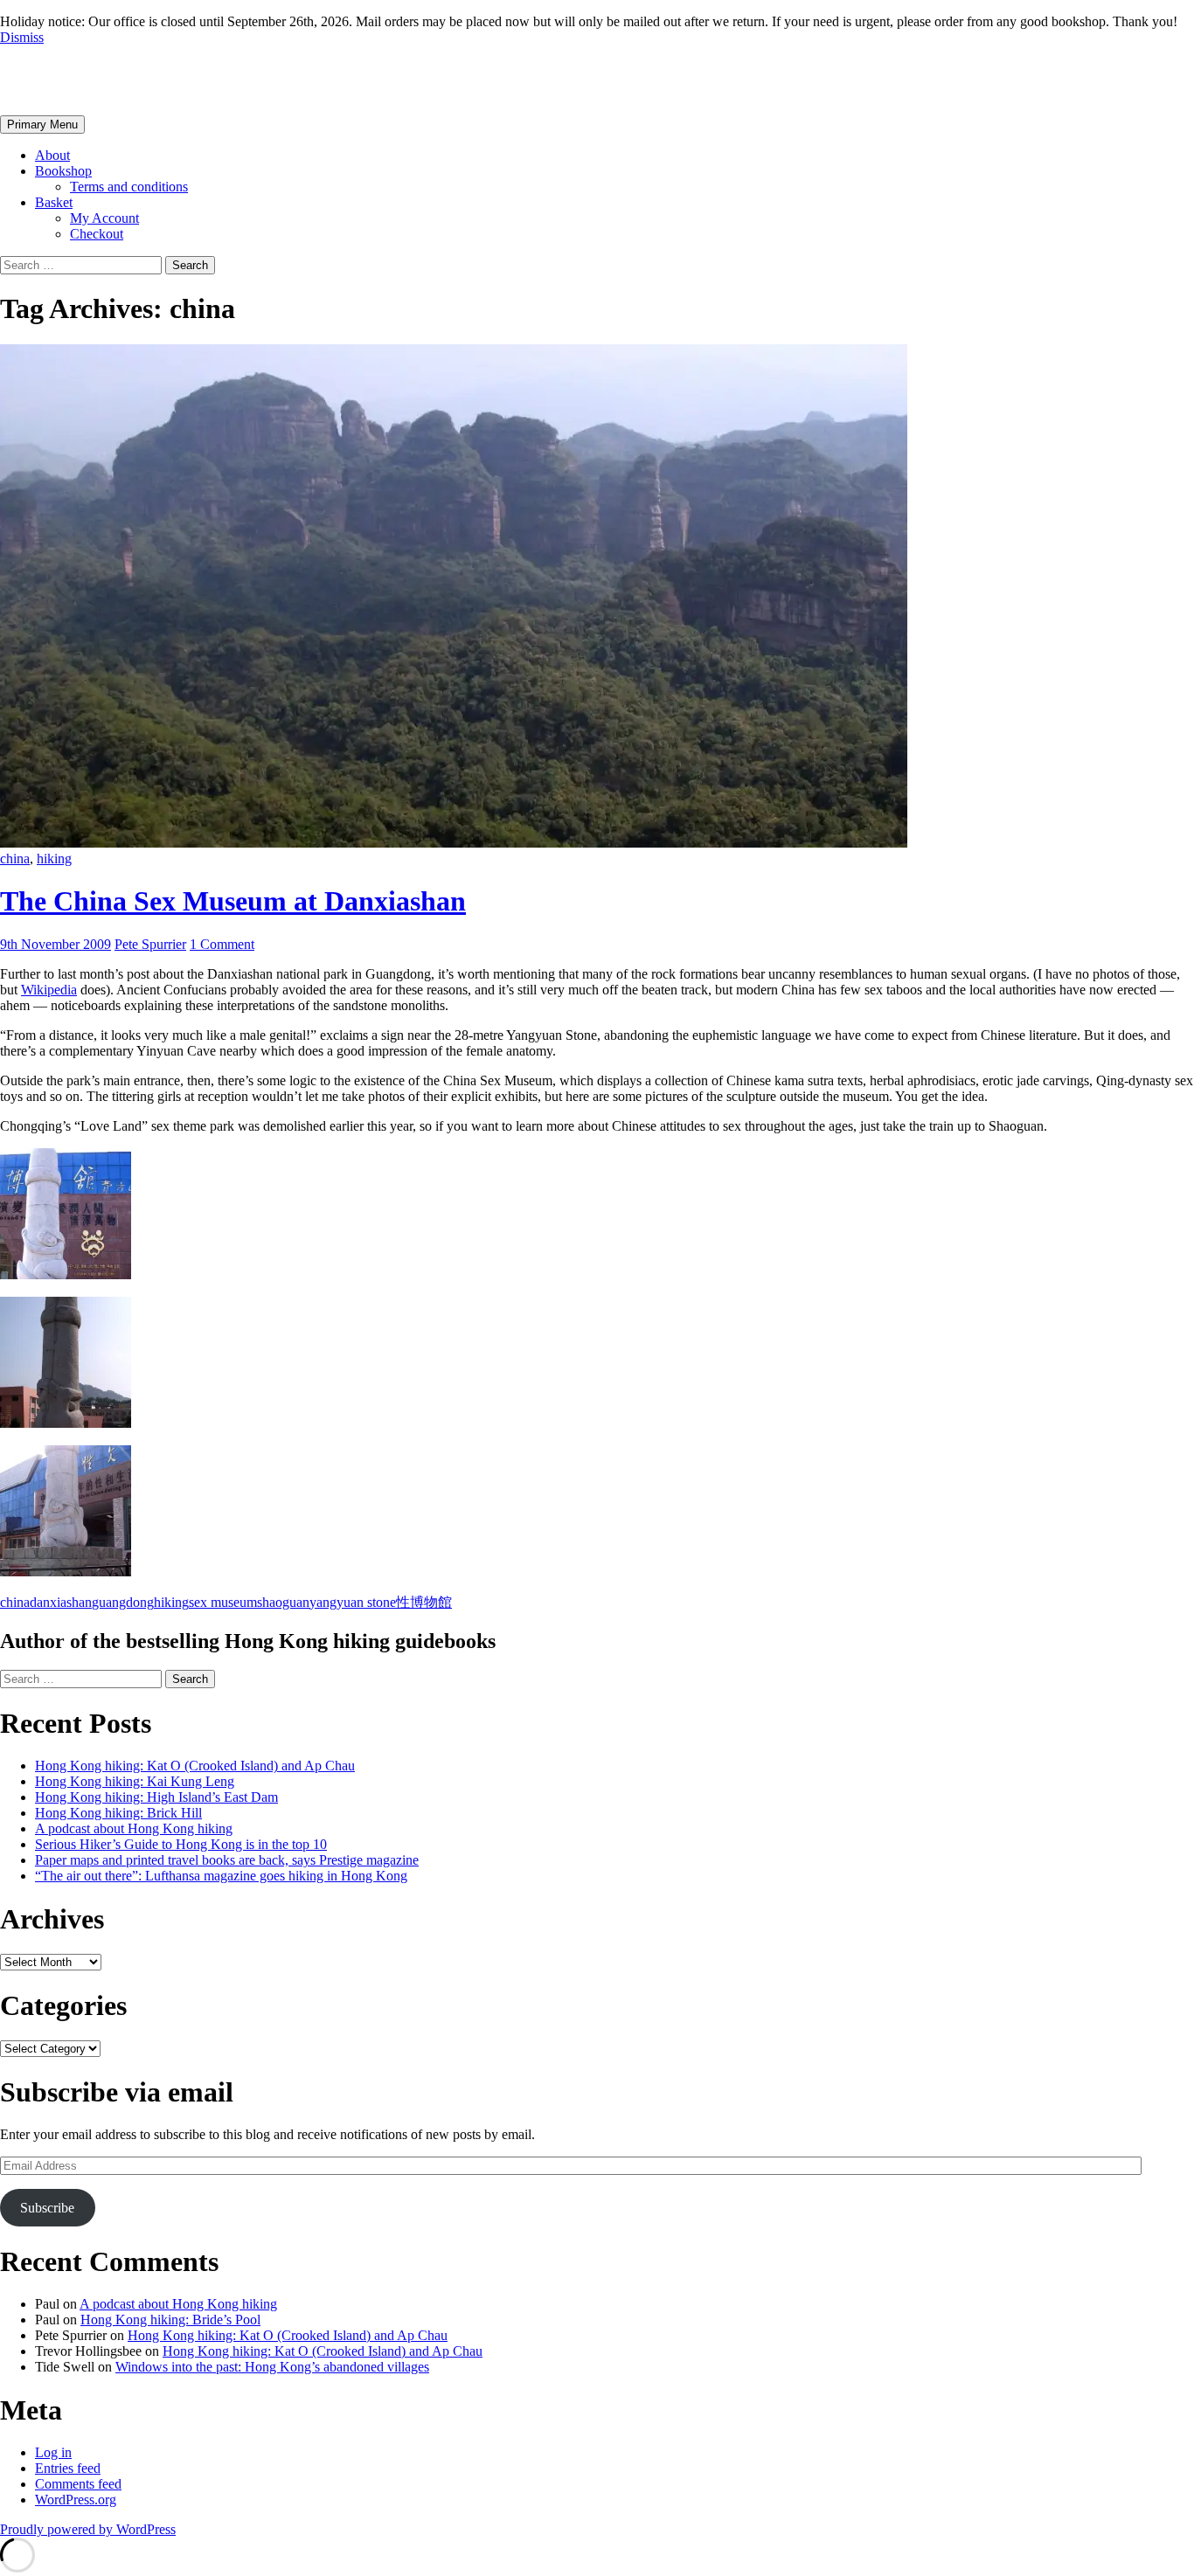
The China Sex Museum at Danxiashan (233, 901)
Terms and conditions (129, 187)
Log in (53, 2452)
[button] (597, 1215)
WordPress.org (76, 2500)
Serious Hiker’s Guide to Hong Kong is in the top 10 (181, 1844)
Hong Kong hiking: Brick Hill (118, 1813)
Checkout (97, 234)
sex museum (223, 1602)
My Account (104, 218)
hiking (54, 859)
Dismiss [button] (22, 37)
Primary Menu (42, 125)
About (52, 155)
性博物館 (424, 1602)
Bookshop (63, 171)
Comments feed (78, 2484)
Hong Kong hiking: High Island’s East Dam (156, 1797)
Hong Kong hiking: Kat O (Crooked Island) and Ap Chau (195, 1766)
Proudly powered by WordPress (88, 2529)
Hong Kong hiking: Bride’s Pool (170, 2320)
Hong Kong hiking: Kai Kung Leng (135, 1781)
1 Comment (222, 944)
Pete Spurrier (81, 80)
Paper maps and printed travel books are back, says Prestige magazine (227, 1860)
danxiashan (61, 1602)
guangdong (123, 1602)
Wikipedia (49, 990)
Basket (54, 202)
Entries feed (68, 2468)
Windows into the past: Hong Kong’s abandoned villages (272, 2367)
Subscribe (47, 2208)
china (15, 859)
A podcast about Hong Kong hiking (134, 1828)
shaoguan (283, 1602)
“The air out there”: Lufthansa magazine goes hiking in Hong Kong (221, 1876)
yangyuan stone (353, 1602)
